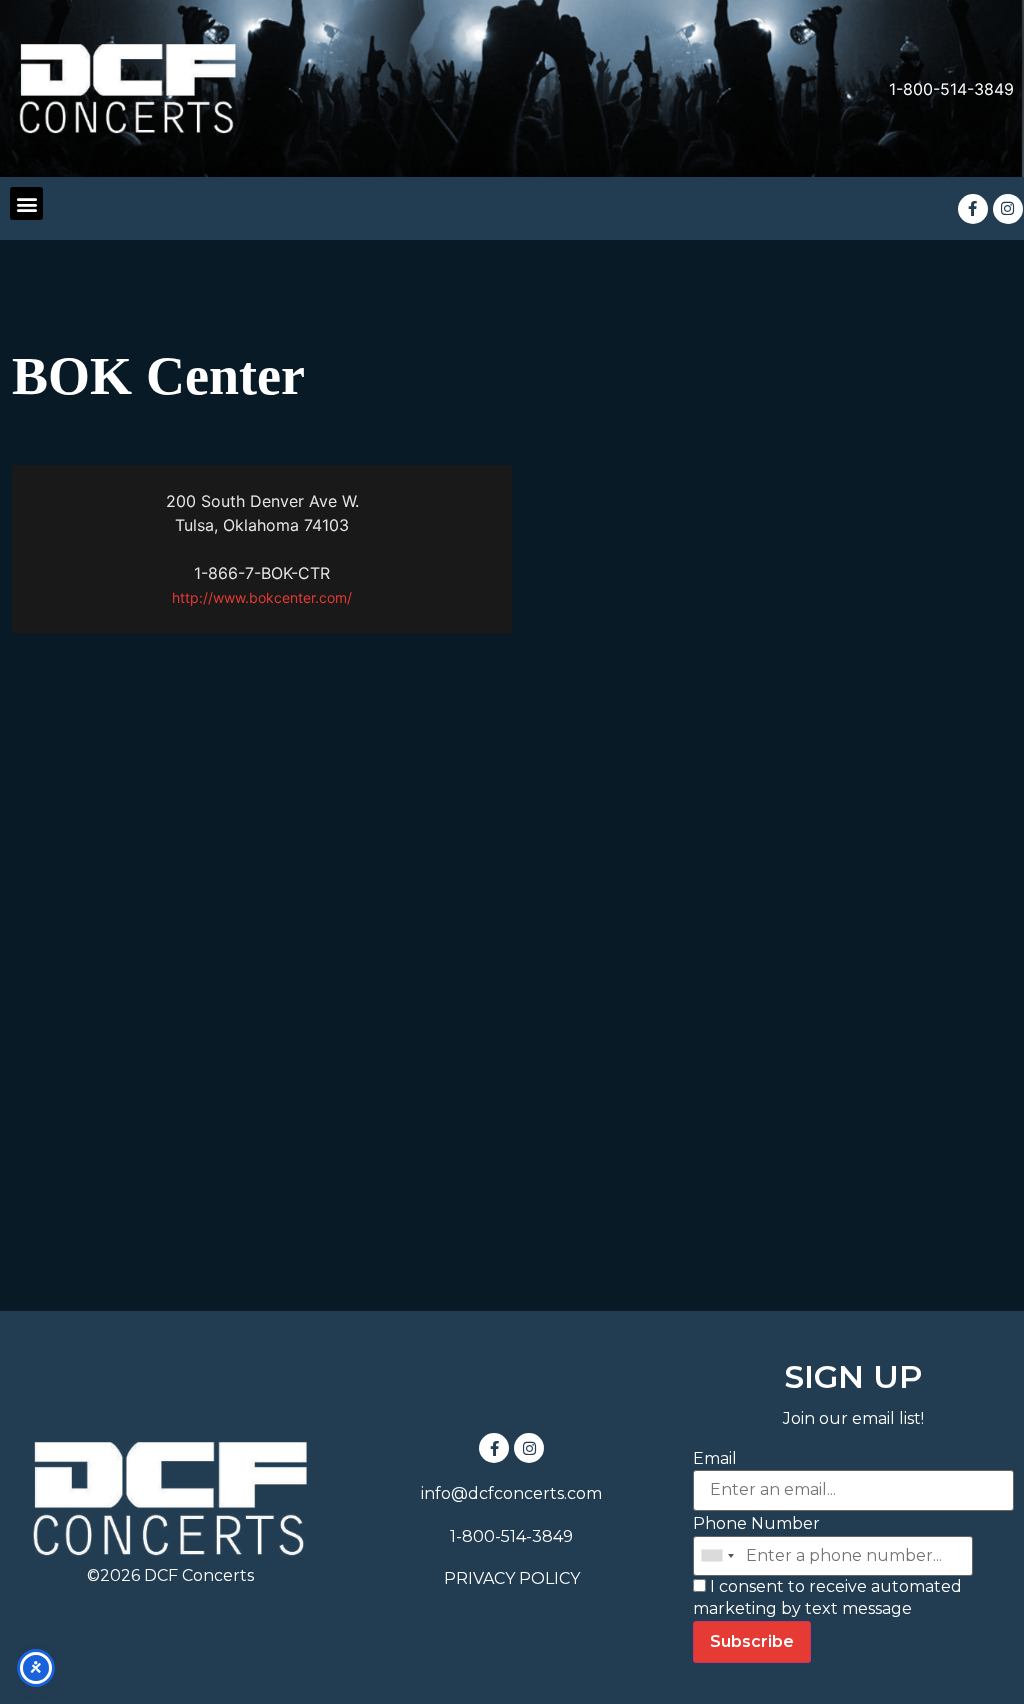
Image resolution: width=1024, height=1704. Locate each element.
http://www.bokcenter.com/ (262, 597)
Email (715, 1458)
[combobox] (717, 1556)
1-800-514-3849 (951, 89)
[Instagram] (1008, 209)
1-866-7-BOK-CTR (262, 573)
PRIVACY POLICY (512, 1578)
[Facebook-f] (973, 209)
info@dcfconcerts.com (511, 1493)
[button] (26, 203)
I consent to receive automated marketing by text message (827, 1597)
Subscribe (752, 1641)
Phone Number (756, 1523)
